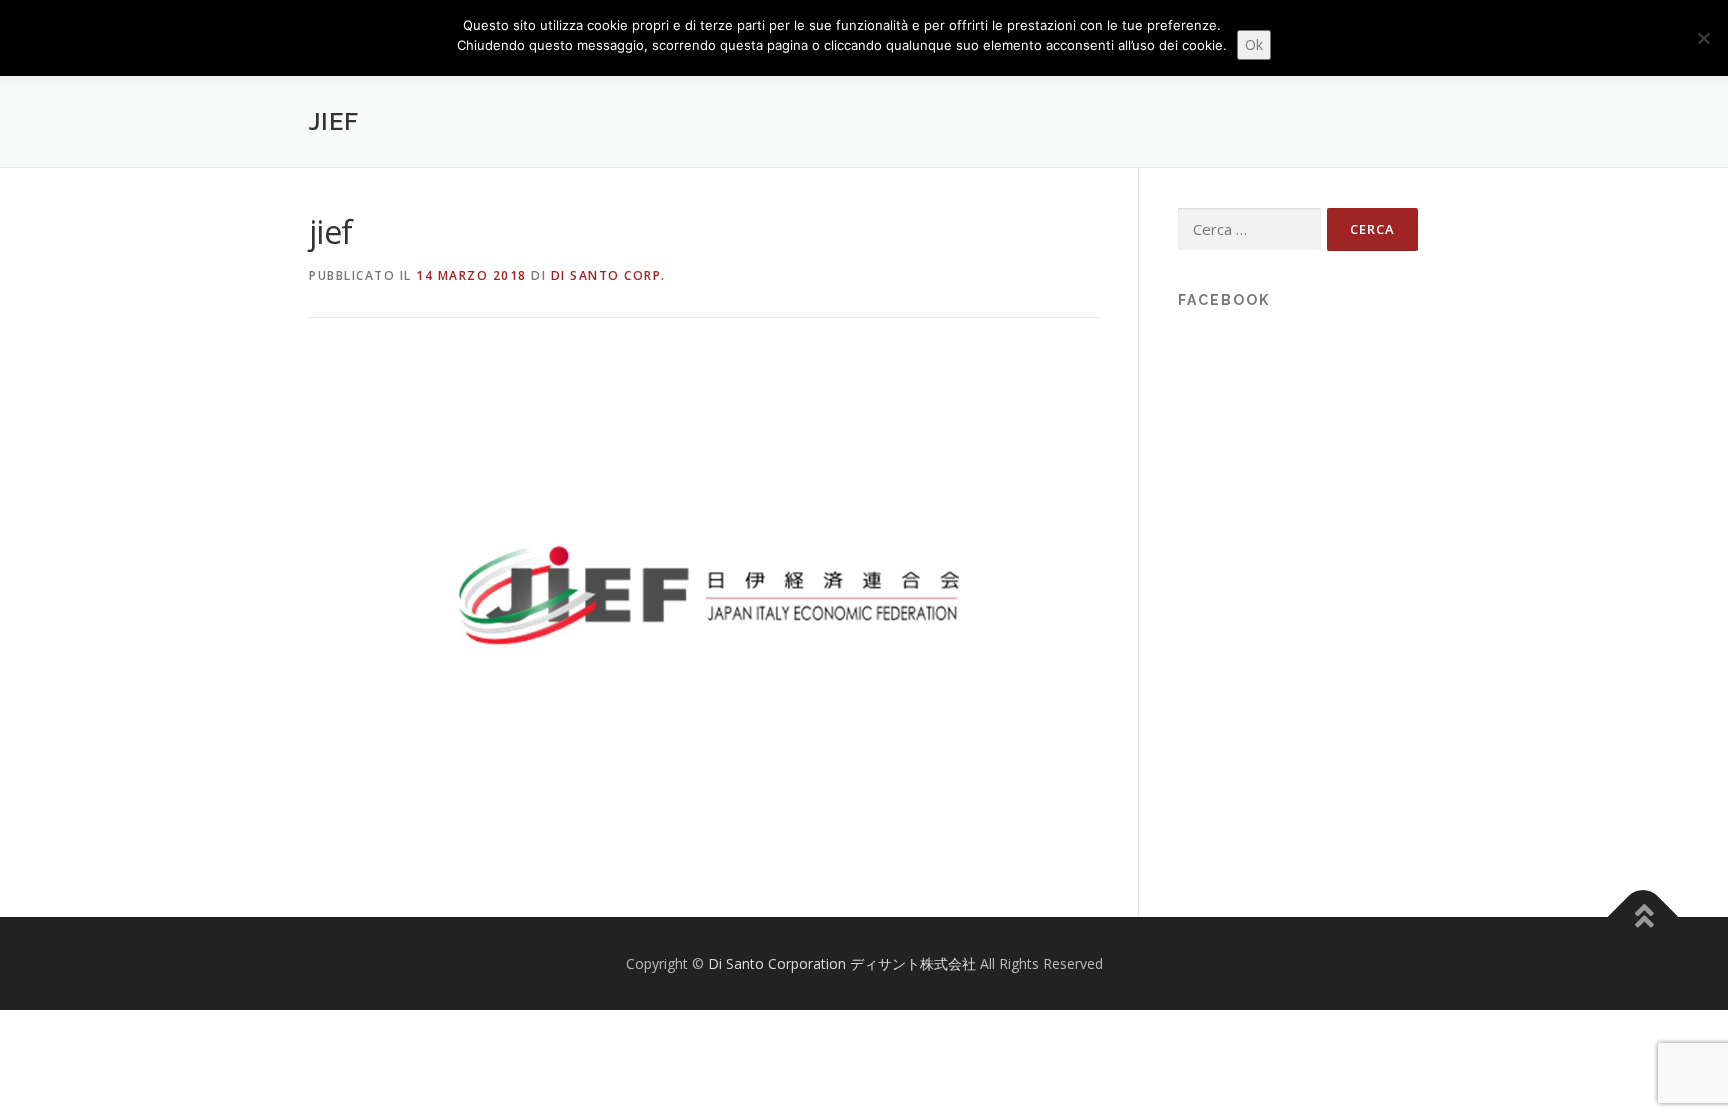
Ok (1254, 44)
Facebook (1224, 300)
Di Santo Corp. (608, 275)
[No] (1703, 38)
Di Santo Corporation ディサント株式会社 (844, 963)
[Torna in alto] (1643, 916)
